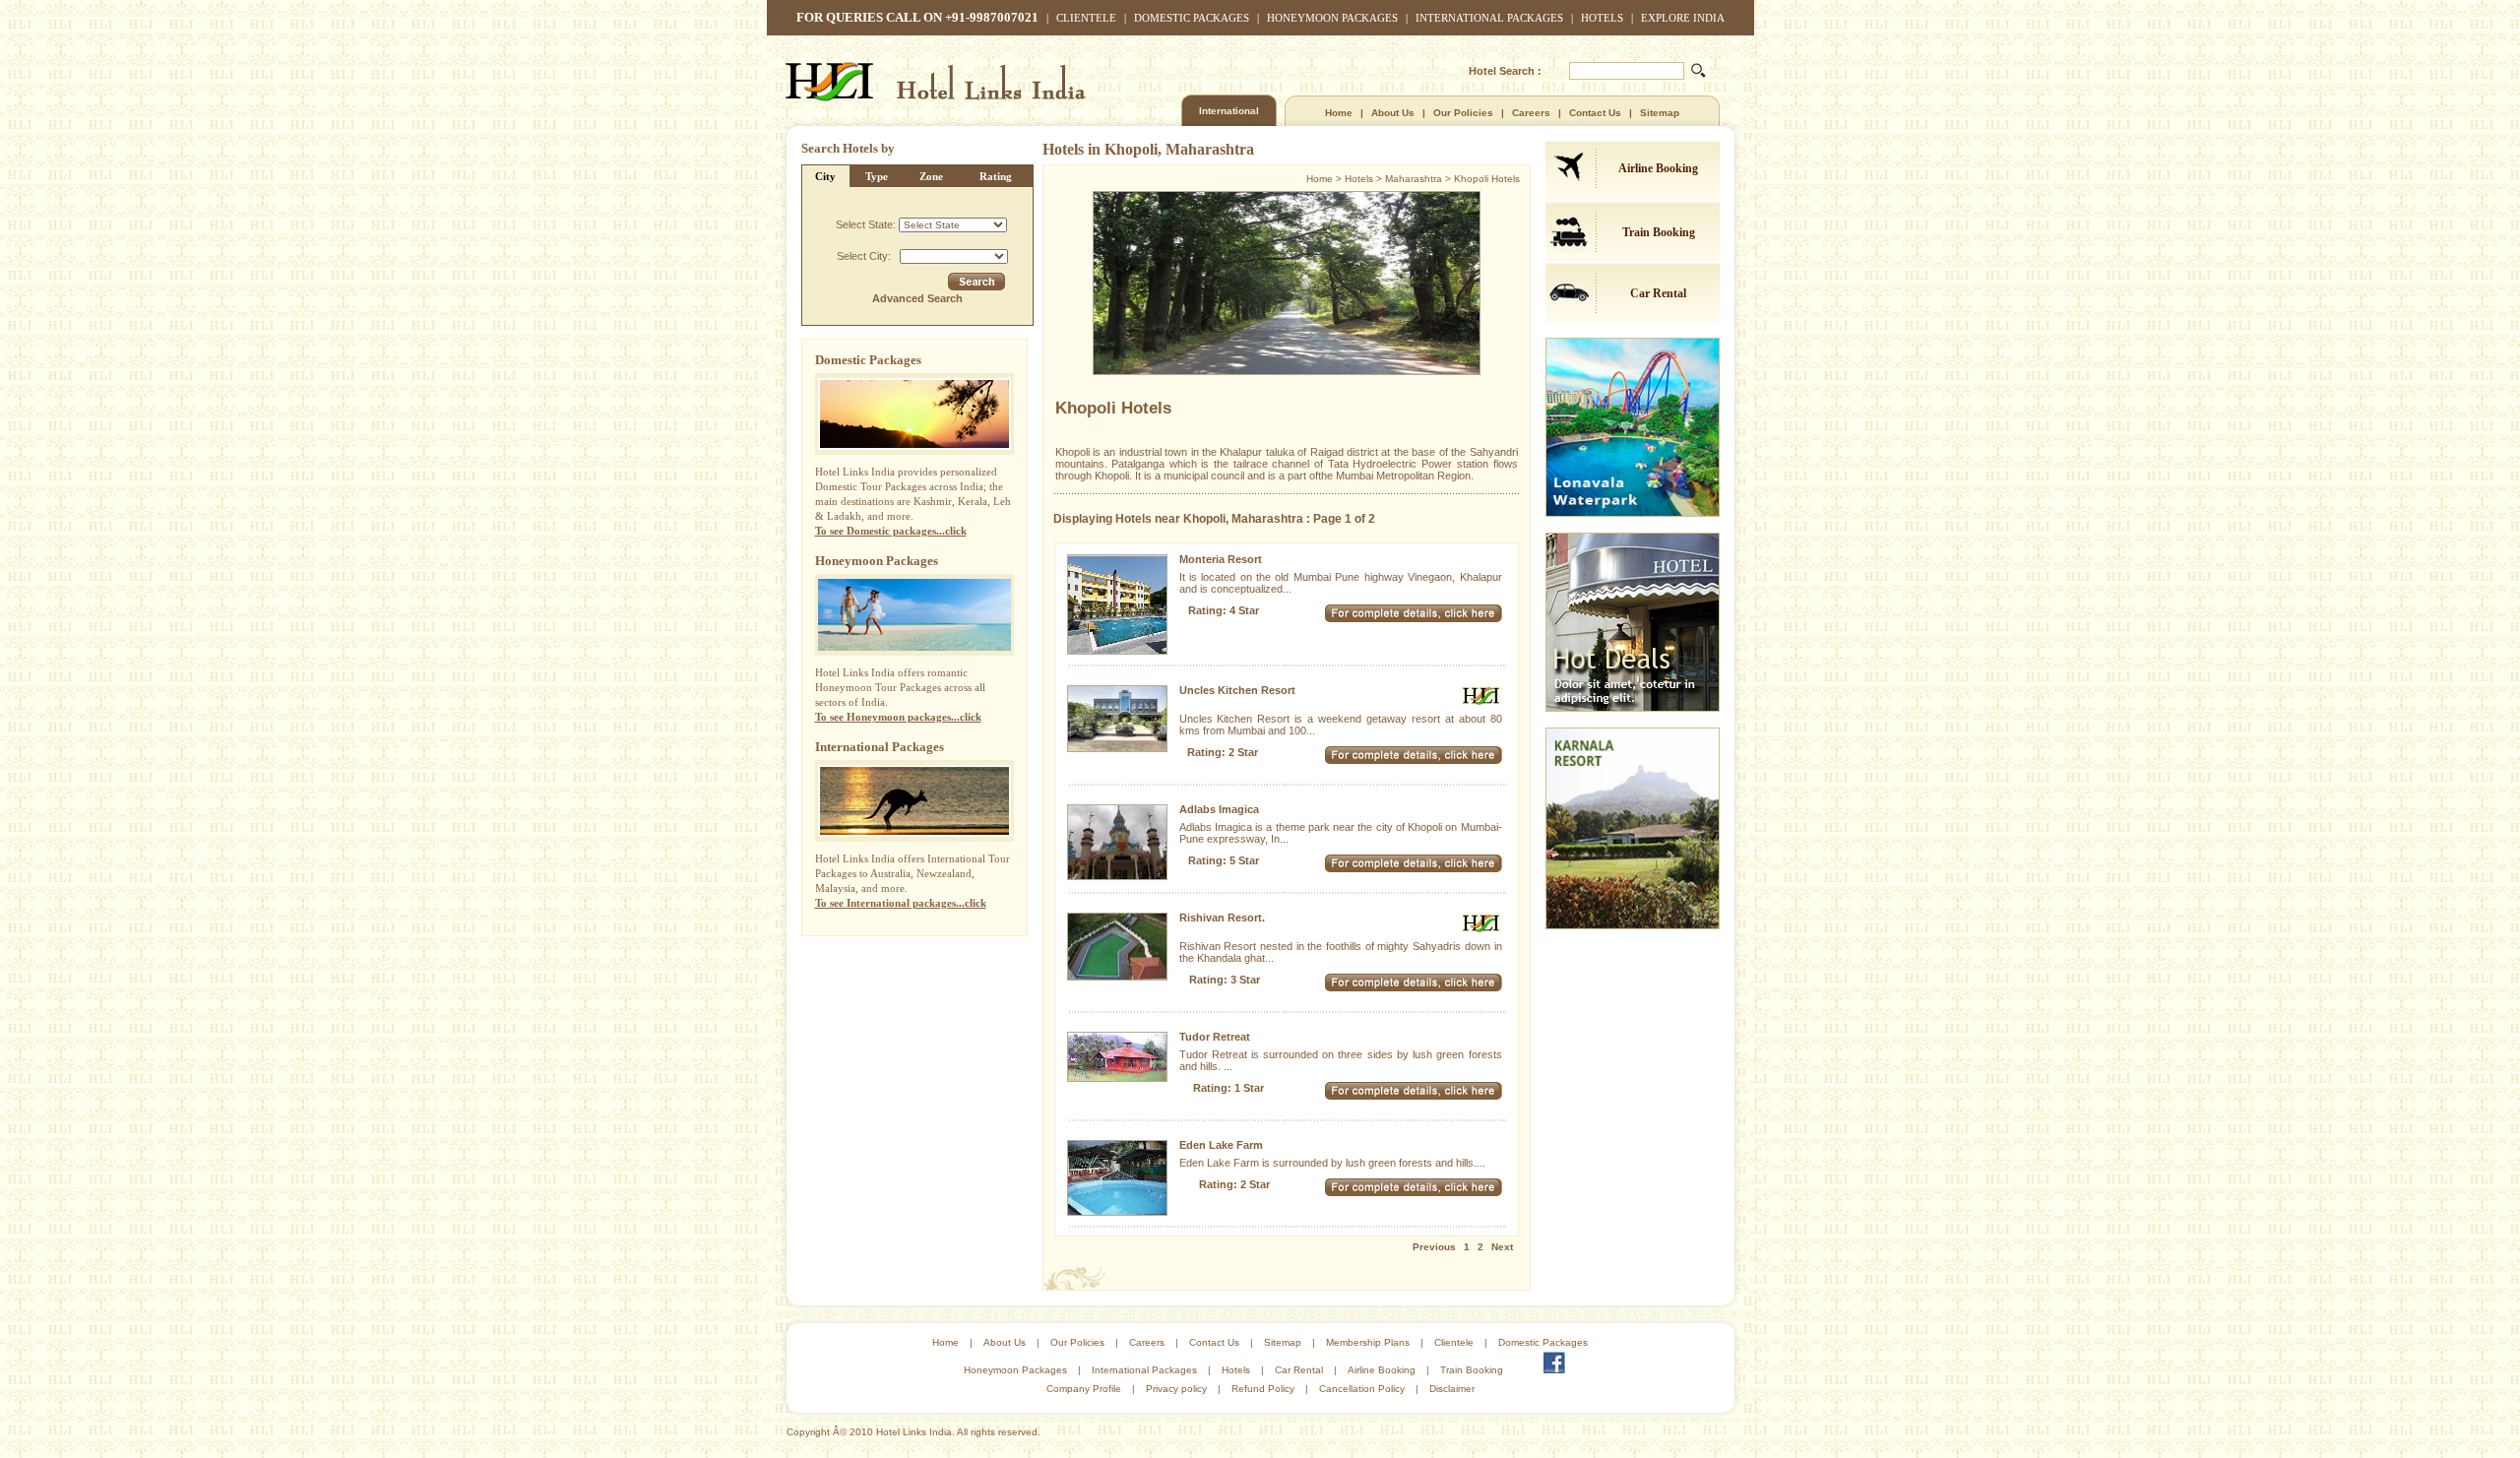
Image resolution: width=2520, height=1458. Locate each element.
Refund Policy (1263, 1389)
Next (1502, 1247)
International (1229, 111)
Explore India (1683, 18)
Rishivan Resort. (1222, 918)
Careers (1531, 113)
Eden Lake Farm (1221, 1145)
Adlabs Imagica (1219, 809)
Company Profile (1084, 1389)
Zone (931, 176)
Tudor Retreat (1215, 1037)
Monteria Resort (1221, 559)
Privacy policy (1176, 1389)
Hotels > (1365, 179)
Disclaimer (1452, 1389)
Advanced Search (917, 298)
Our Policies (1463, 113)
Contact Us (1595, 113)
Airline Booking (1658, 168)
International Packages (1489, 18)
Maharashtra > (1419, 179)
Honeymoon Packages (1332, 18)
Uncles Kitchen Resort (1237, 690)
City (825, 176)
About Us (1393, 113)
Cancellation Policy (1362, 1389)
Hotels (1602, 18)
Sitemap (1660, 113)
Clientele (1086, 18)
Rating (996, 176)
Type (877, 176)
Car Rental (1658, 293)
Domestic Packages (1192, 18)
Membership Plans (1368, 1342)
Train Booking (1659, 232)
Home (1339, 113)
